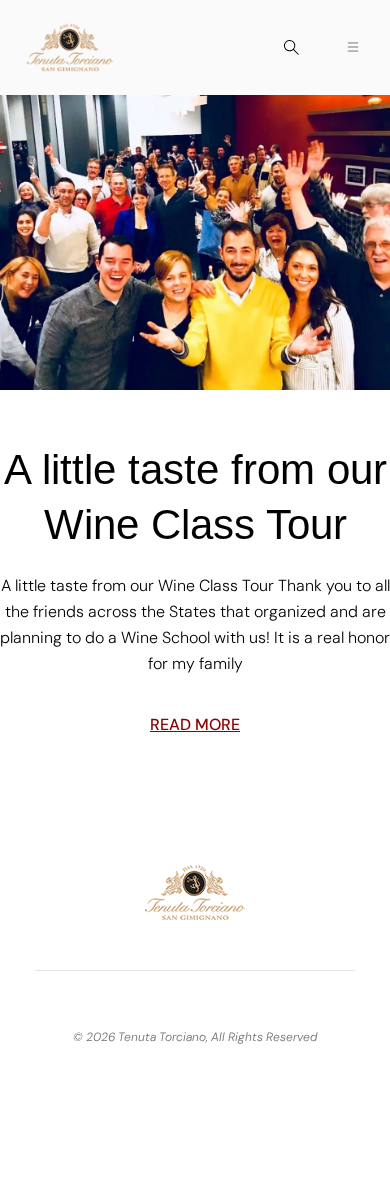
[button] (291, 56)
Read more (195, 724)
